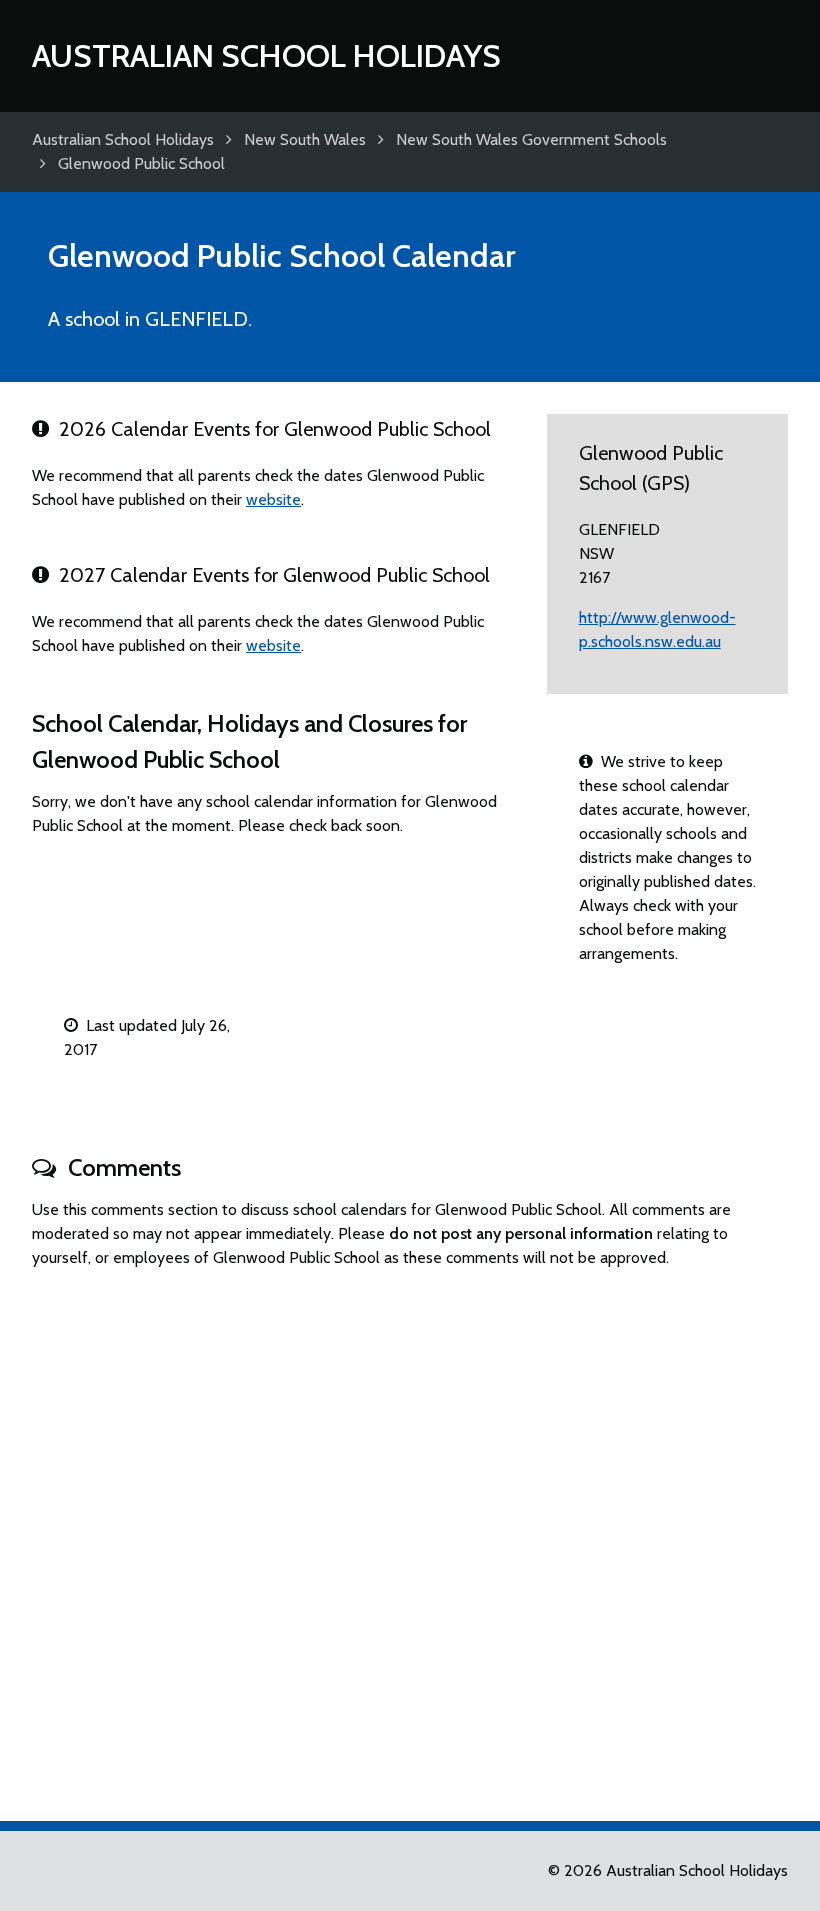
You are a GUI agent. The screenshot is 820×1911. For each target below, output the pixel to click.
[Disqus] (410, 1536)
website (273, 499)
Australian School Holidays (266, 55)
